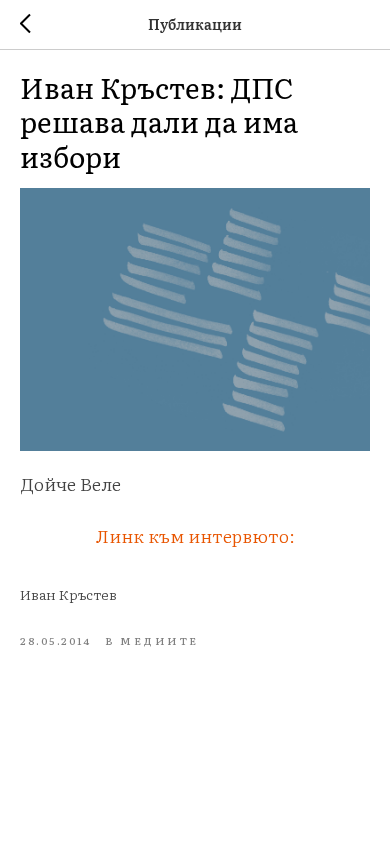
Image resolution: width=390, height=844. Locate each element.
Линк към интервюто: (195, 535)
